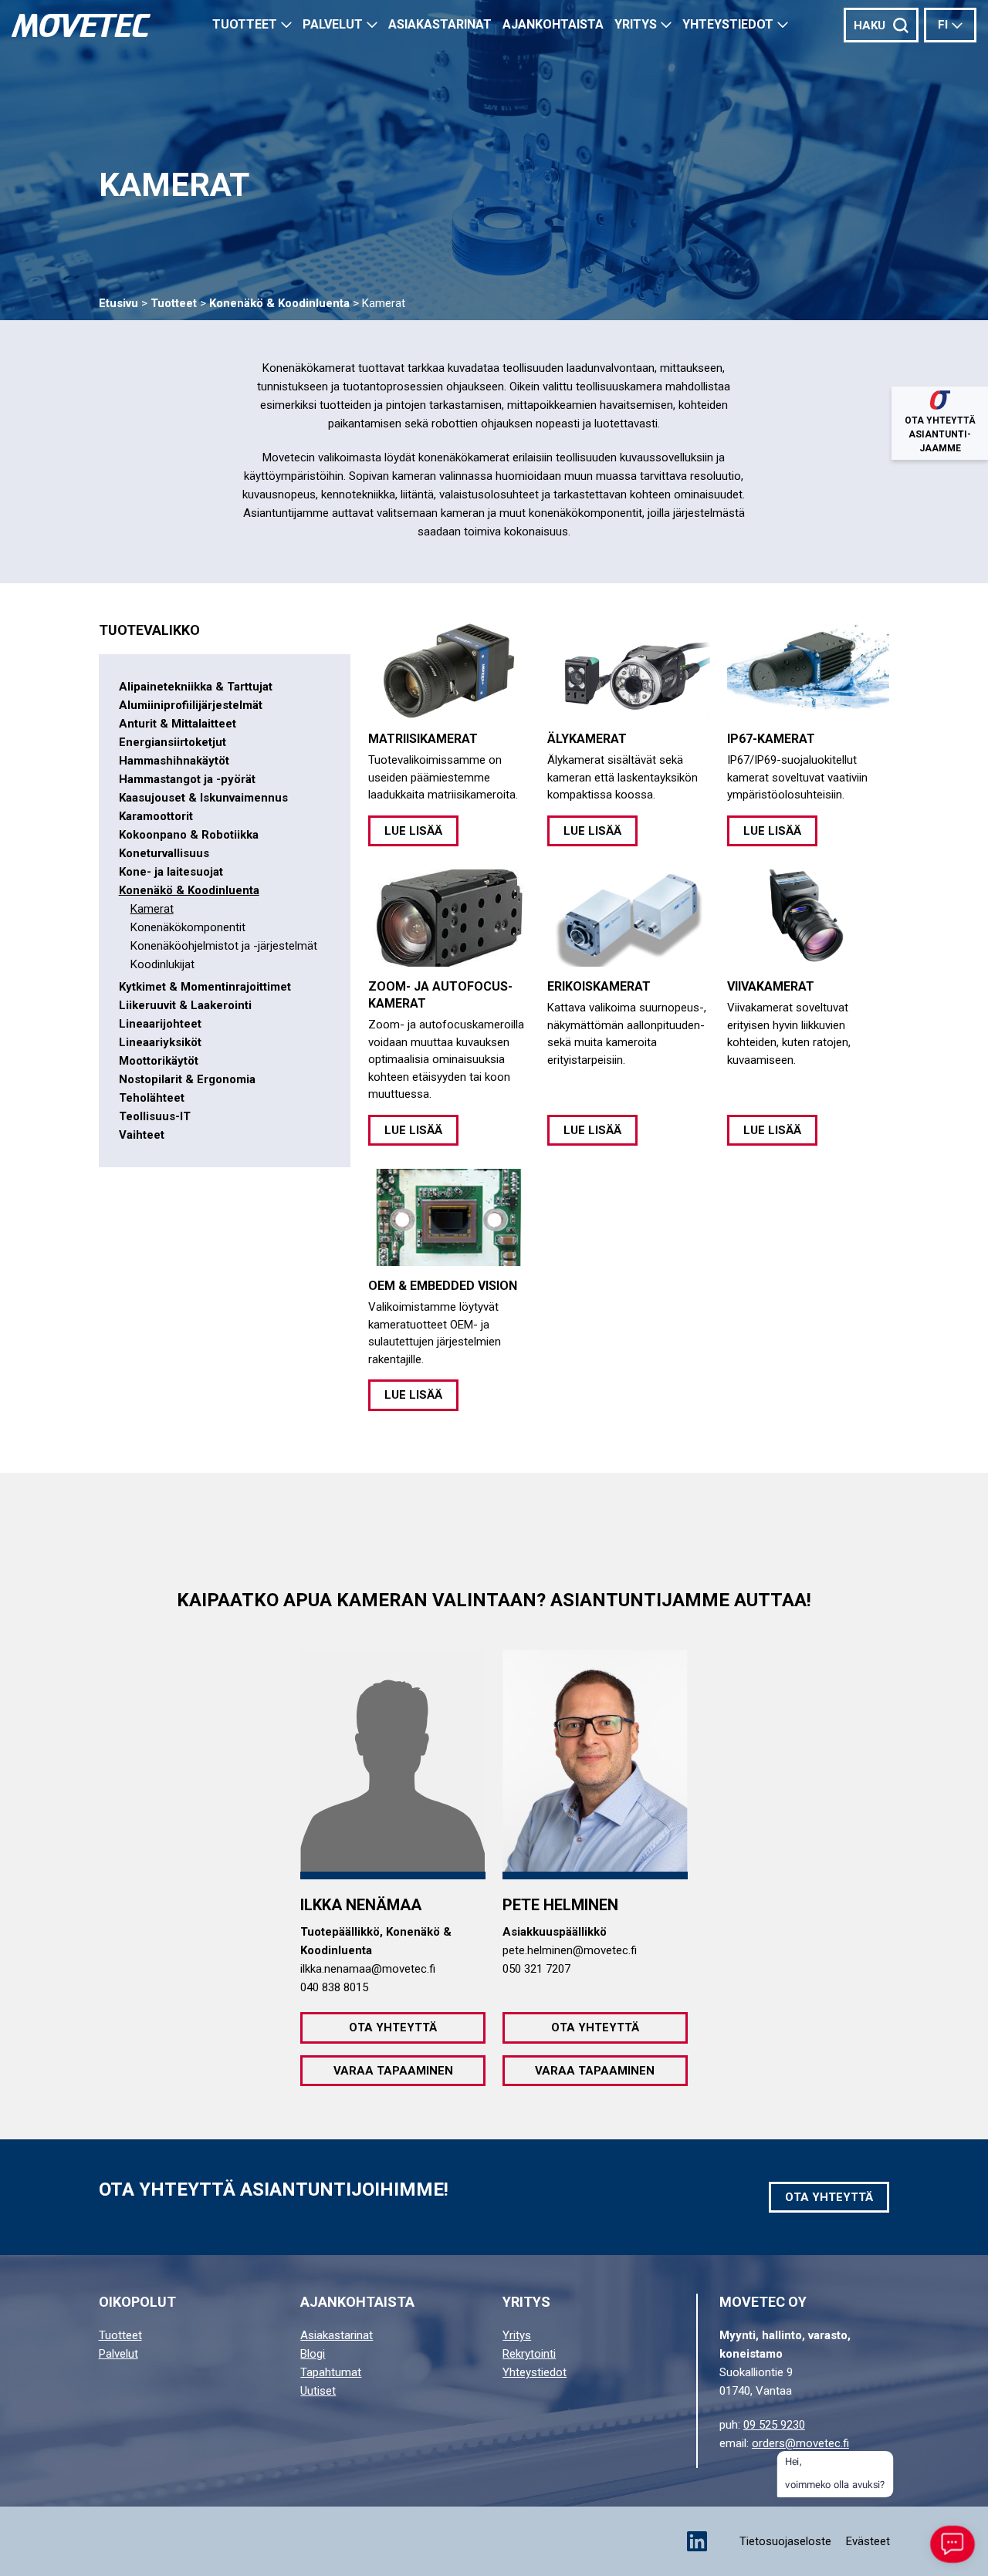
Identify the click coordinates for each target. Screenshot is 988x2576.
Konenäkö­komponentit (188, 927)
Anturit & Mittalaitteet (178, 724)
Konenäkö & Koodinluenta (279, 303)
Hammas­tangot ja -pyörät (187, 779)
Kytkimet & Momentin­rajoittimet (205, 987)
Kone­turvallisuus (164, 853)
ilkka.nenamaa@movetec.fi (368, 1969)
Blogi (313, 2354)
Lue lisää (413, 831)
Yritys (636, 24)
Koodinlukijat (162, 964)
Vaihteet (142, 1135)
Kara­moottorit (156, 816)
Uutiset (318, 2391)
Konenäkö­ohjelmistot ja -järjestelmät (224, 946)
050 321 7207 (536, 1969)
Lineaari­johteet (160, 1024)
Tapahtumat (331, 2372)
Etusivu (118, 303)
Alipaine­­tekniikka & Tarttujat (196, 687)
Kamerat (152, 909)
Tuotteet (245, 24)
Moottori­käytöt (159, 1061)
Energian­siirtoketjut (173, 742)
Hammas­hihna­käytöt (174, 761)
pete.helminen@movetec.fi (570, 1950)
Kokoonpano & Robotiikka (189, 835)
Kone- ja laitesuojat (171, 872)
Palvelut (333, 24)
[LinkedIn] (697, 2541)
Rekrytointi (529, 2354)
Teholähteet (152, 1098)
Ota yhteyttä (393, 2027)
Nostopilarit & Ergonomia (187, 1079)
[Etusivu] (81, 25)
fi (943, 25)
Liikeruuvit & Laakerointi (185, 1005)
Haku (870, 25)
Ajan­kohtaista (553, 24)
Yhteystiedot (728, 24)
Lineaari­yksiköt (160, 1042)
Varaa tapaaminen (393, 2071)
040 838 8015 (334, 1987)
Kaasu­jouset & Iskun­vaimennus (203, 798)
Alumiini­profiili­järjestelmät (191, 705)
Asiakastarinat (337, 2335)
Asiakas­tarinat (440, 24)
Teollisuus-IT (155, 1116)
